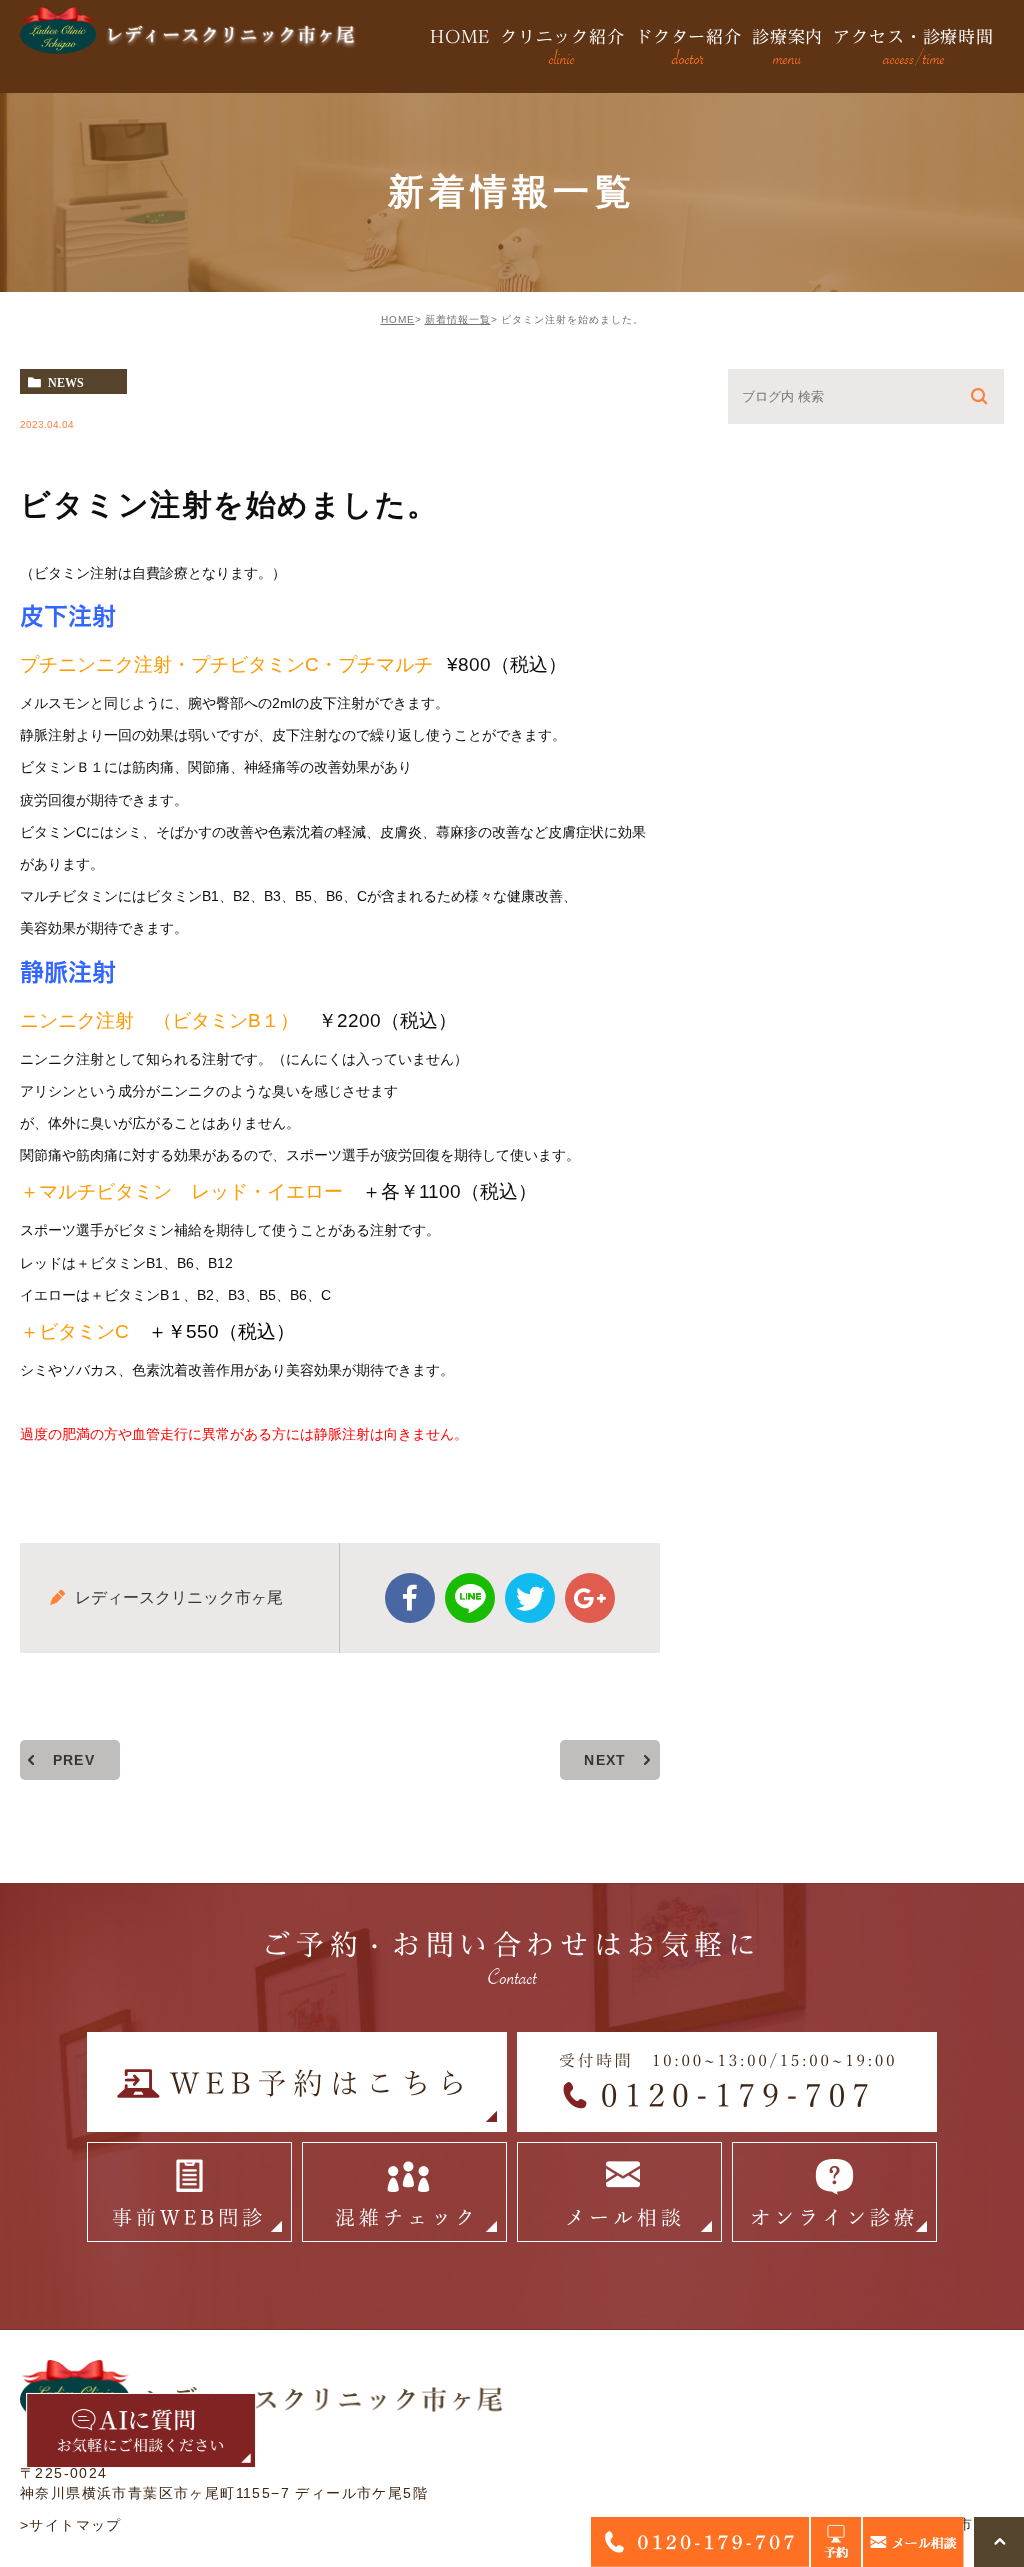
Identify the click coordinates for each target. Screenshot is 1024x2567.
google (590, 1598)
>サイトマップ (71, 2525)
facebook (410, 1598)
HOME (398, 319)
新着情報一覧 (458, 319)
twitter (530, 1598)
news (66, 382)
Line (470, 1598)
